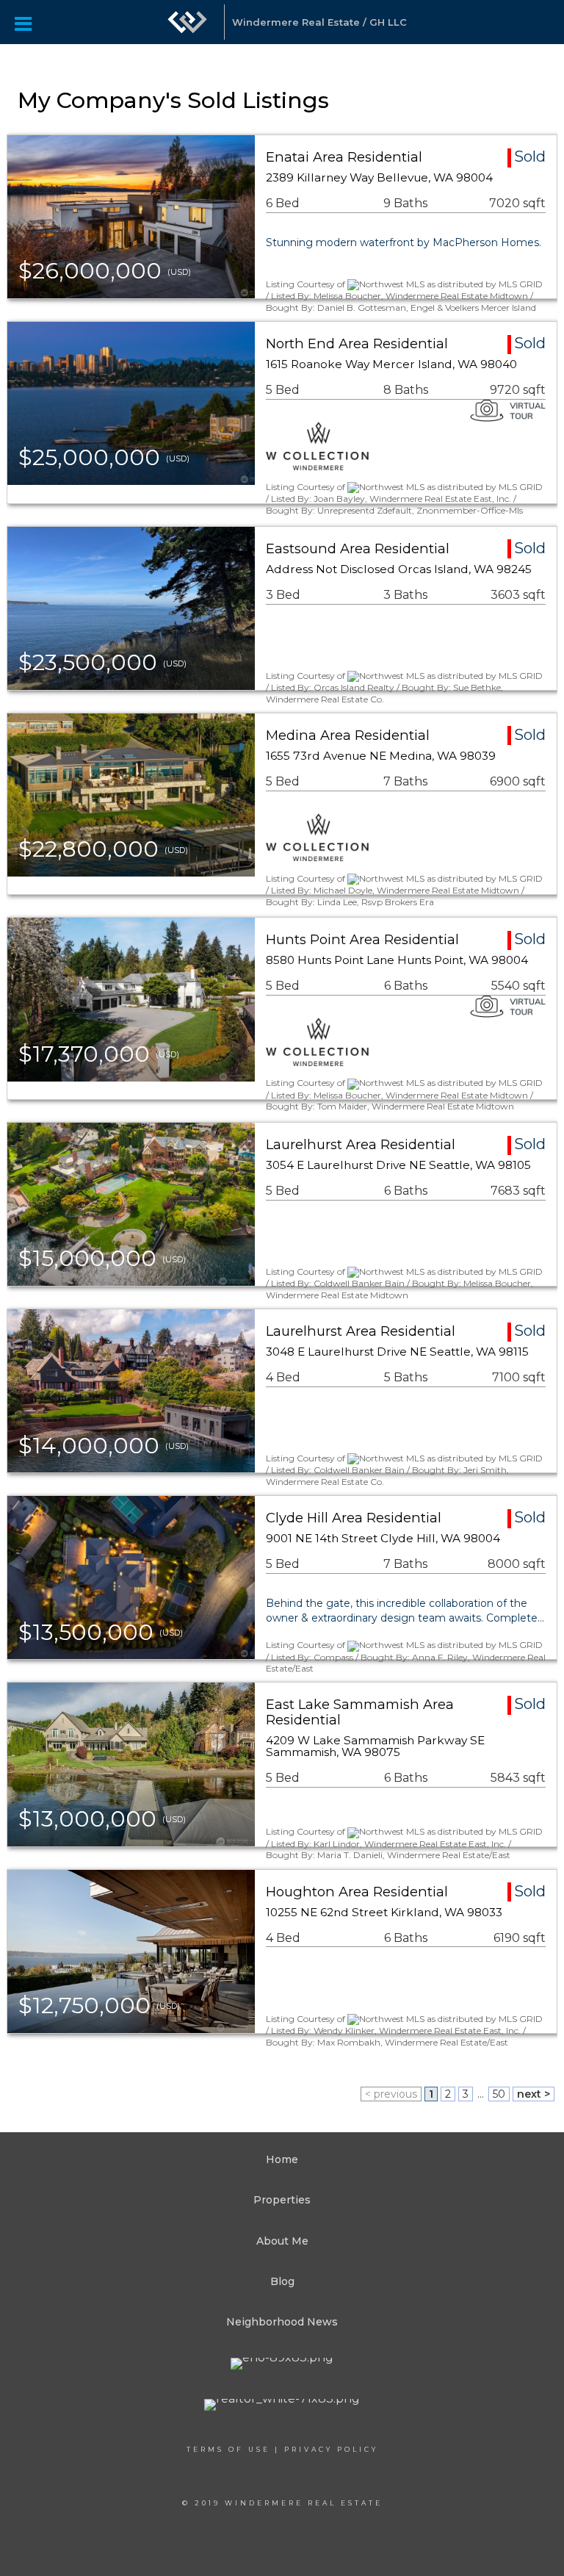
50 (499, 2094)
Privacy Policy (331, 2449)
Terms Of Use (228, 2449)
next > (534, 2094)
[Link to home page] (187, 22)
